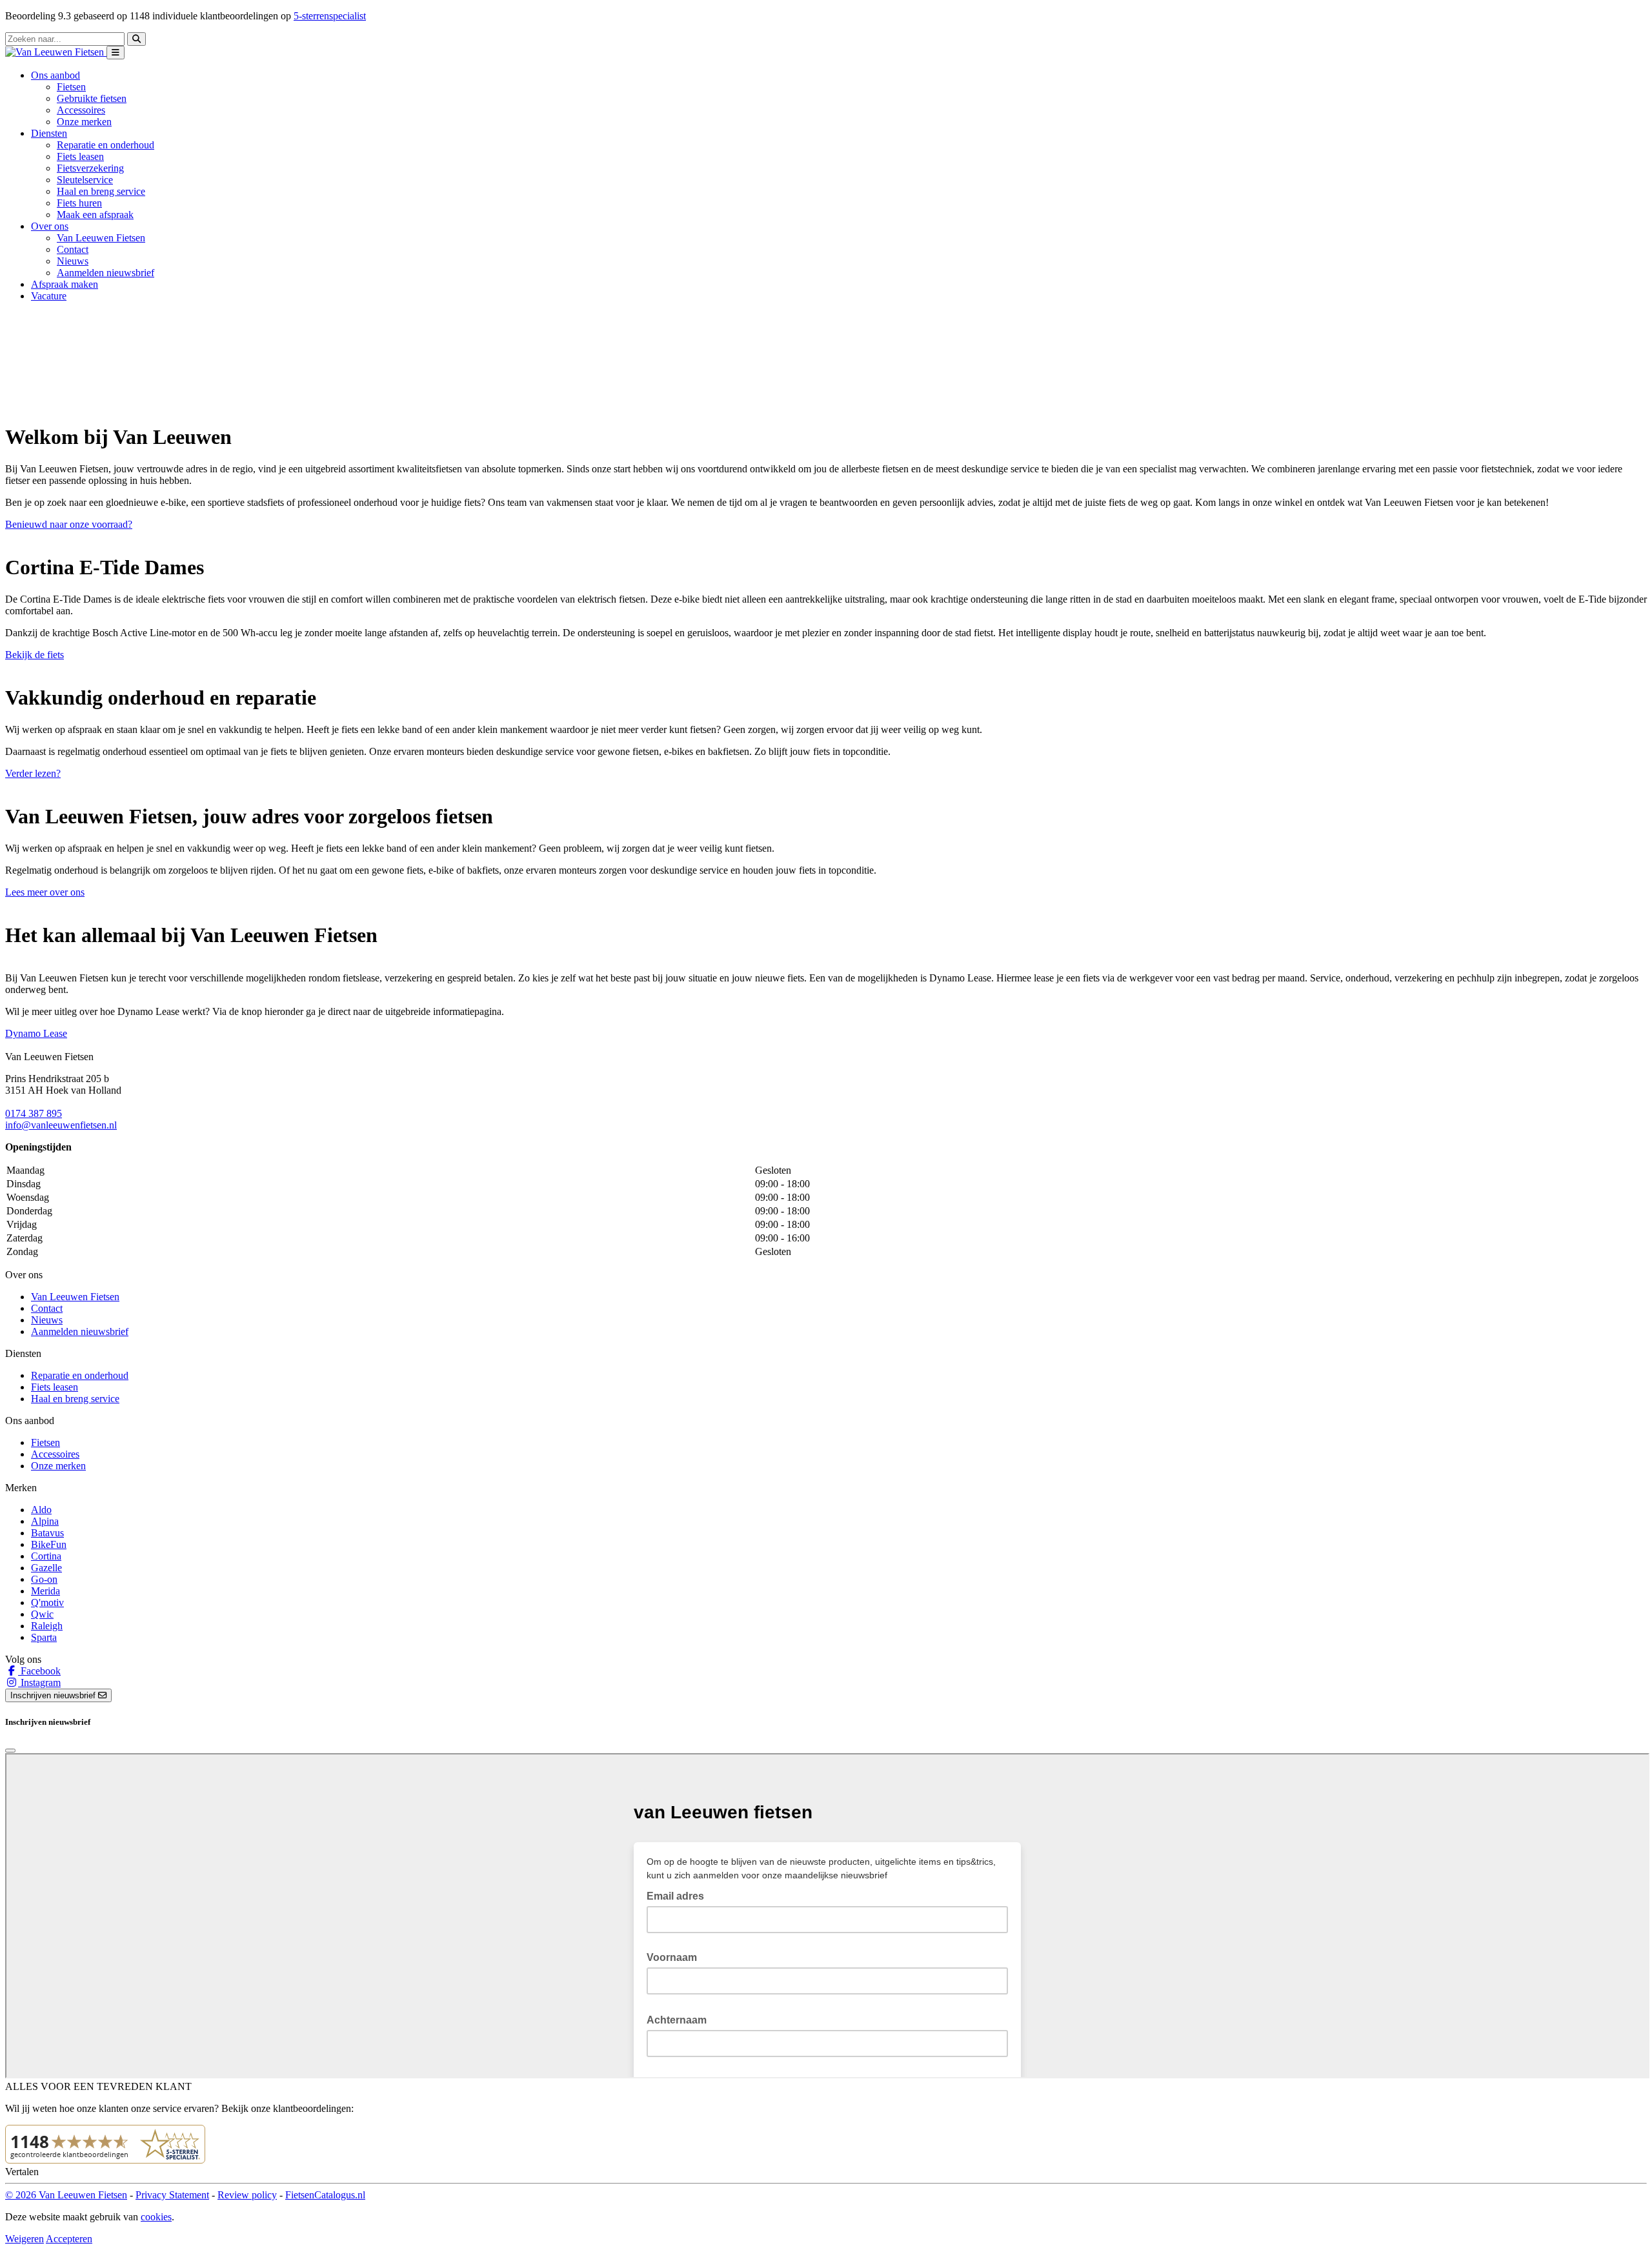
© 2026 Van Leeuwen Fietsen (66, 2195)
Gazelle (46, 1568)
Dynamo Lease (36, 1033)
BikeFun (49, 1544)
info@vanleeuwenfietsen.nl (61, 1125)
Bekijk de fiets (35, 655)
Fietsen (71, 87)
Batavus (47, 1533)
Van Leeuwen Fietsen (101, 238)
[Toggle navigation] (116, 53)
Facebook (39, 1671)
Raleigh (47, 1626)
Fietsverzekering (90, 168)
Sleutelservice (85, 180)
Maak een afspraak (95, 215)
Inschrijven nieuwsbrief (54, 1695)
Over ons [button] (50, 226)
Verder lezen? (33, 773)
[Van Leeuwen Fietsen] (56, 52)
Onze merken (84, 122)
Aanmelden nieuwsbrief (106, 273)
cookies (156, 2217)
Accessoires (81, 110)
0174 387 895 (34, 1113)
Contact (73, 249)
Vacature (49, 296)
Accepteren (69, 2239)
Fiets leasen (80, 156)
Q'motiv (47, 1602)
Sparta (44, 1637)
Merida (45, 1591)
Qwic (42, 1614)
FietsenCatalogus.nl (325, 2195)
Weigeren (25, 2239)
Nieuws (73, 261)
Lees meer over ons (45, 892)
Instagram (39, 1682)
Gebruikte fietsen (92, 98)
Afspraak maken (65, 284)
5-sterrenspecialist (330, 16)
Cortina (46, 1556)
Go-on (44, 1579)
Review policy (247, 2195)
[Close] (10, 1751)
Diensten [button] (49, 133)
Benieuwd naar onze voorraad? (69, 524)
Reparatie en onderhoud (106, 145)
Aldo (41, 1510)
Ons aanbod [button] (55, 75)
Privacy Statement (172, 2195)
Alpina (45, 1521)
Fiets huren (79, 203)
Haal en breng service (101, 191)
